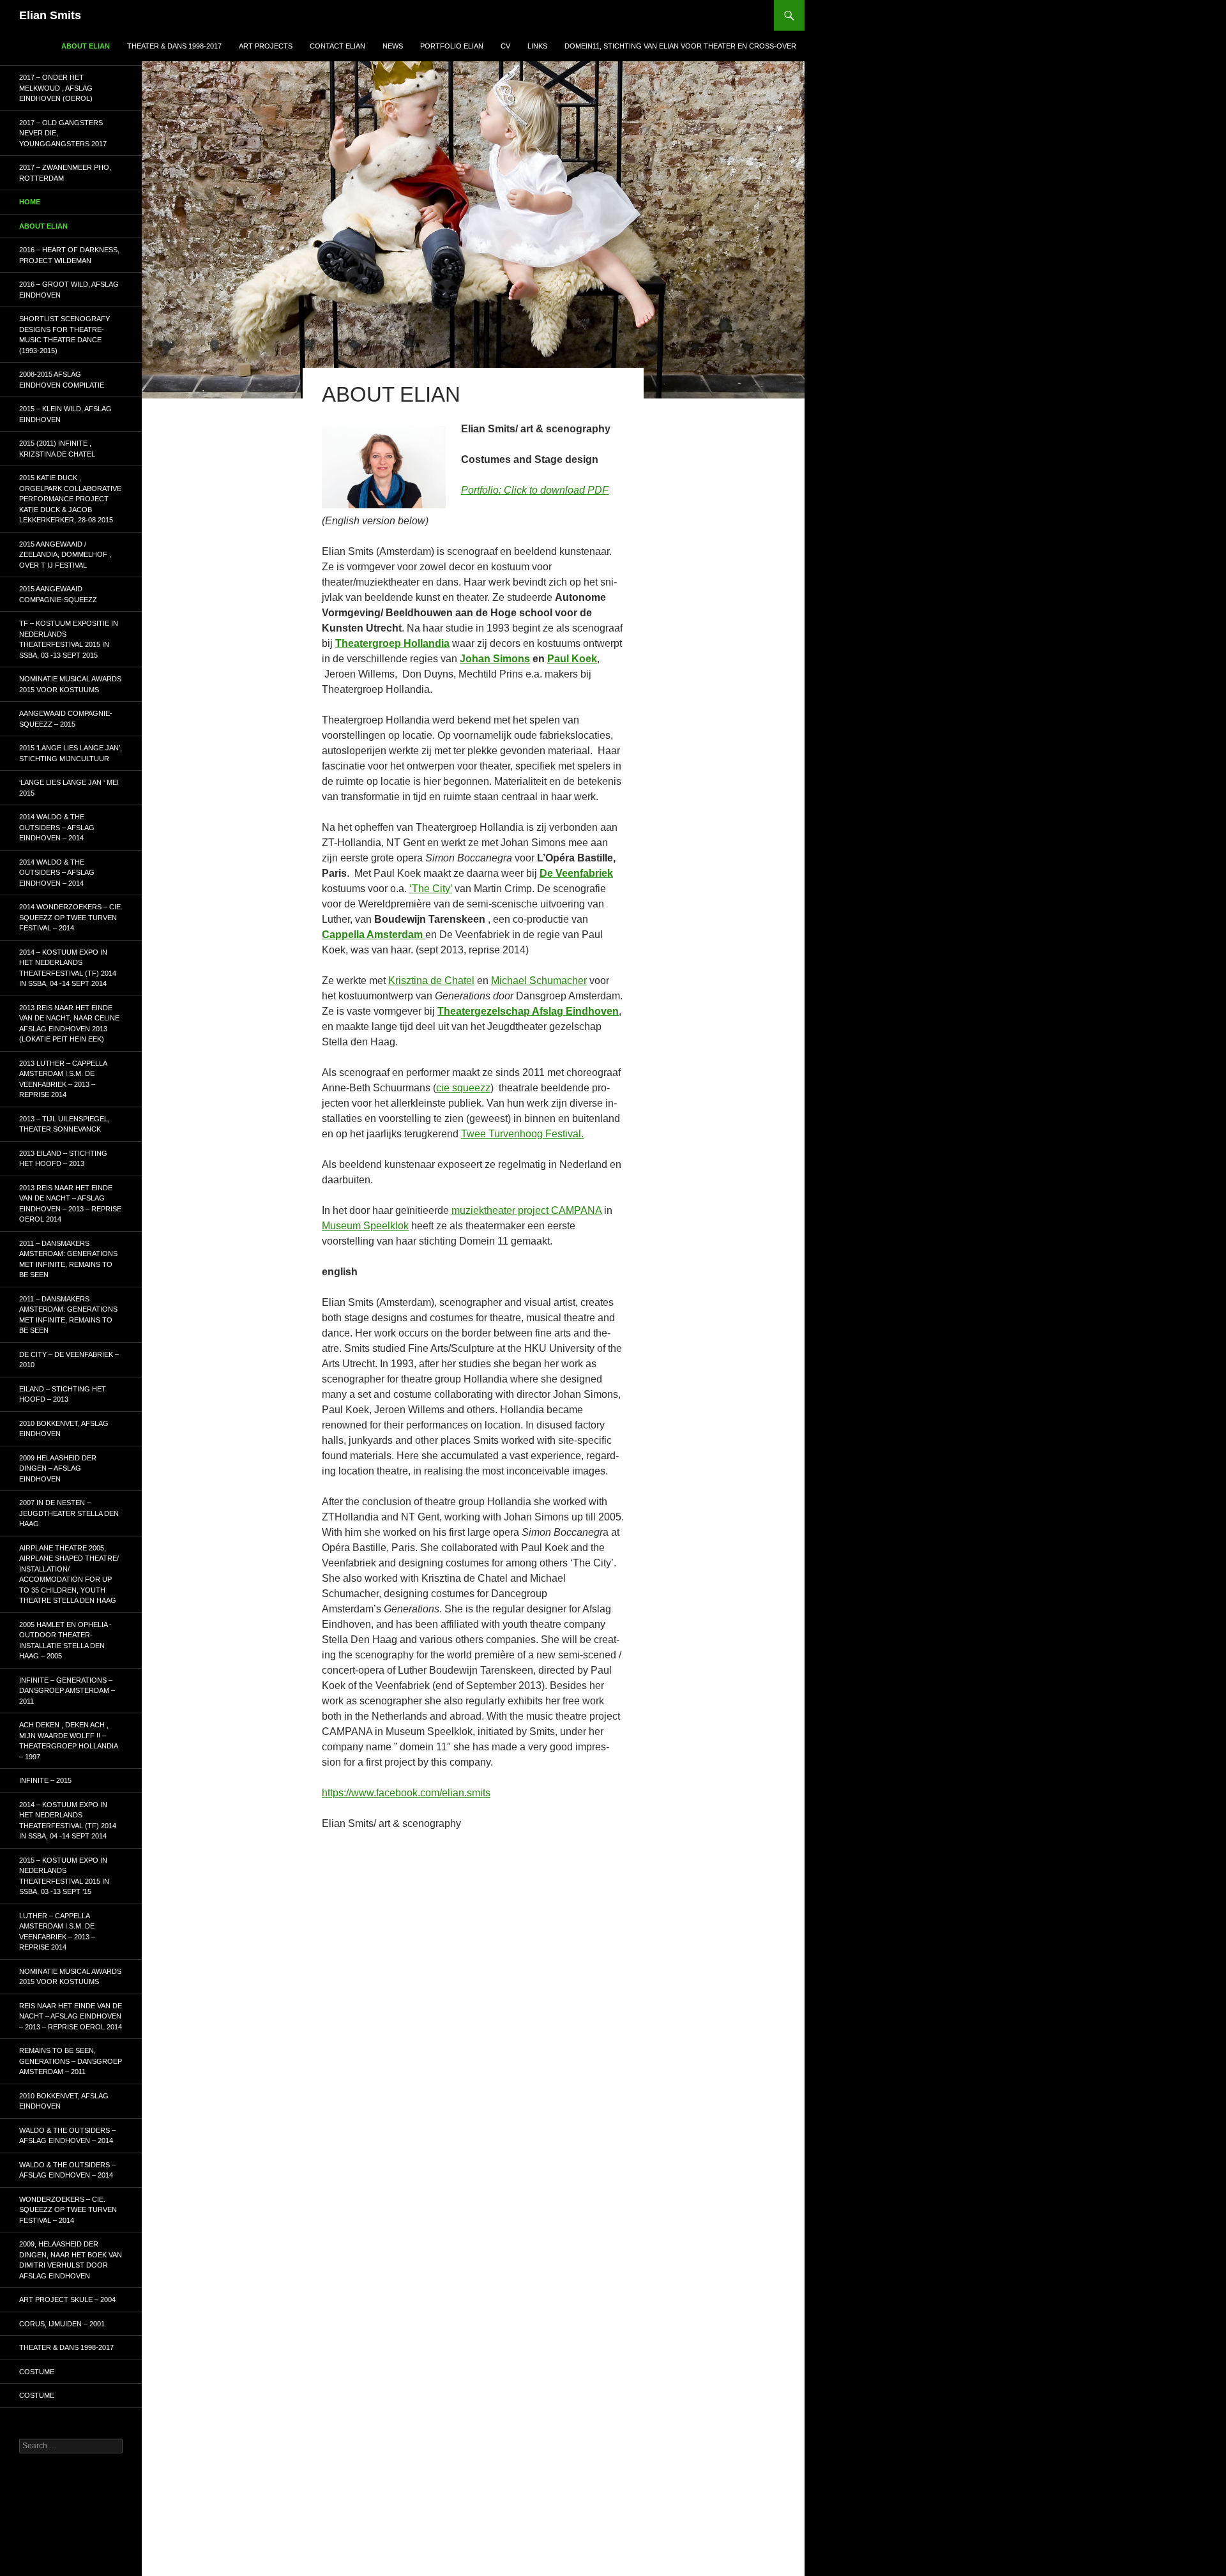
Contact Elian (337, 46)
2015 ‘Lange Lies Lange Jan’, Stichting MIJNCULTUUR (71, 753)
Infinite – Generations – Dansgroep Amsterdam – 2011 (67, 1691)
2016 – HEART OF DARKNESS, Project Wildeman (69, 255)
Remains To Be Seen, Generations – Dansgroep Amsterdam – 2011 (71, 2061)
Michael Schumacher (539, 981)
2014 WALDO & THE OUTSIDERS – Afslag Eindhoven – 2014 (57, 873)
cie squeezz (463, 1088)
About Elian (86, 46)
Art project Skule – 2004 (67, 2299)
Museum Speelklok (365, 1226)
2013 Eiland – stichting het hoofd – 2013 (63, 1159)
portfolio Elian (452, 46)
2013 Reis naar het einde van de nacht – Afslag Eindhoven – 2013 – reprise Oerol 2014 (70, 1204)
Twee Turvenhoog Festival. (522, 1134)
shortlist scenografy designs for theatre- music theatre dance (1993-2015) (64, 335)
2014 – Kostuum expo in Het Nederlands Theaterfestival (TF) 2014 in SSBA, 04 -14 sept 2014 (68, 968)
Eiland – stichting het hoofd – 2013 (63, 1394)
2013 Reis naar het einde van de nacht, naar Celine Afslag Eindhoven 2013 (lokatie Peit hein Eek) (69, 1024)
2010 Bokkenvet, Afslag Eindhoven (64, 1429)
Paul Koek (572, 659)
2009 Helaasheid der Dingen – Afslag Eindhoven (58, 1468)
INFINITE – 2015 (45, 1780)
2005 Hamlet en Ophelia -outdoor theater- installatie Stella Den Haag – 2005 (65, 1640)
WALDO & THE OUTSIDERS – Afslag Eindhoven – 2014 (67, 2136)
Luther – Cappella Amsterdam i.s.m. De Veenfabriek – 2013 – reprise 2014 (57, 1932)
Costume (37, 2372)
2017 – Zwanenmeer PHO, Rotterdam (65, 173)
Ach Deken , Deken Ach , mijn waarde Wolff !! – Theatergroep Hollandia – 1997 (68, 1741)
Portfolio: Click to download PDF (535, 490)
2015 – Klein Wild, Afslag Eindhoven (65, 414)
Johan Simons (495, 659)
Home (30, 202)
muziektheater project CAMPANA (526, 1210)
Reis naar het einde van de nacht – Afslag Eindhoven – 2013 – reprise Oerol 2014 (71, 2016)
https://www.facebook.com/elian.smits (406, 1793)
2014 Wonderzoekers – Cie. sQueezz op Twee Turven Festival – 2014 (71, 917)
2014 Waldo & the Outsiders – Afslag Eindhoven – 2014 (57, 827)
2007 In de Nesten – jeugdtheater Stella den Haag (69, 1513)
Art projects (266, 46)
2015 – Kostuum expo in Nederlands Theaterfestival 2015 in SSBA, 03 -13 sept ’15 (64, 1876)
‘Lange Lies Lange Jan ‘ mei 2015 (69, 788)
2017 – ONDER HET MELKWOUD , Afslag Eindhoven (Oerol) (56, 88)
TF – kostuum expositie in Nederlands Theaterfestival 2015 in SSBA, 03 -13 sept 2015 (69, 639)
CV (505, 46)
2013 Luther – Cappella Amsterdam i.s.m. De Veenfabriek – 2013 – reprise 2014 (63, 1079)
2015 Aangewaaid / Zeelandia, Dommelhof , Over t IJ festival (65, 555)
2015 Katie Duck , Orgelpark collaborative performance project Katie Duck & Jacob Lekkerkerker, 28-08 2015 (70, 499)
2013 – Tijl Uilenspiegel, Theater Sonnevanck (64, 1124)
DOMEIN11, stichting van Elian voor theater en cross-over (680, 46)
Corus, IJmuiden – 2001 (62, 2324)
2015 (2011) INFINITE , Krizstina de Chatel (57, 449)
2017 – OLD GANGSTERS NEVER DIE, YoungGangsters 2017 (63, 133)
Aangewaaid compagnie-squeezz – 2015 (66, 719)
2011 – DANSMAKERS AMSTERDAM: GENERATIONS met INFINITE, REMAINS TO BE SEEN (68, 1259)
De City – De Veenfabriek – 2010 (69, 1360)
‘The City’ (431, 889)
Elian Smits (50, 15)
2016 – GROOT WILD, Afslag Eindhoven (69, 290)
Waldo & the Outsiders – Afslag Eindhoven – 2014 (67, 2170)
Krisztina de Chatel (431, 981)
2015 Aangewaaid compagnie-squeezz (58, 594)
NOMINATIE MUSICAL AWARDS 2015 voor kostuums (70, 684)
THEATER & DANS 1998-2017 (174, 46)
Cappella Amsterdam (374, 935)
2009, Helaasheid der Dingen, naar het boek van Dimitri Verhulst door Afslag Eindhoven (71, 2260)
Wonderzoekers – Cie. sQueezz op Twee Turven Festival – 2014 (68, 2210)
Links (537, 46)
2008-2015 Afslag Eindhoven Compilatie (62, 380)
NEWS (393, 46)
